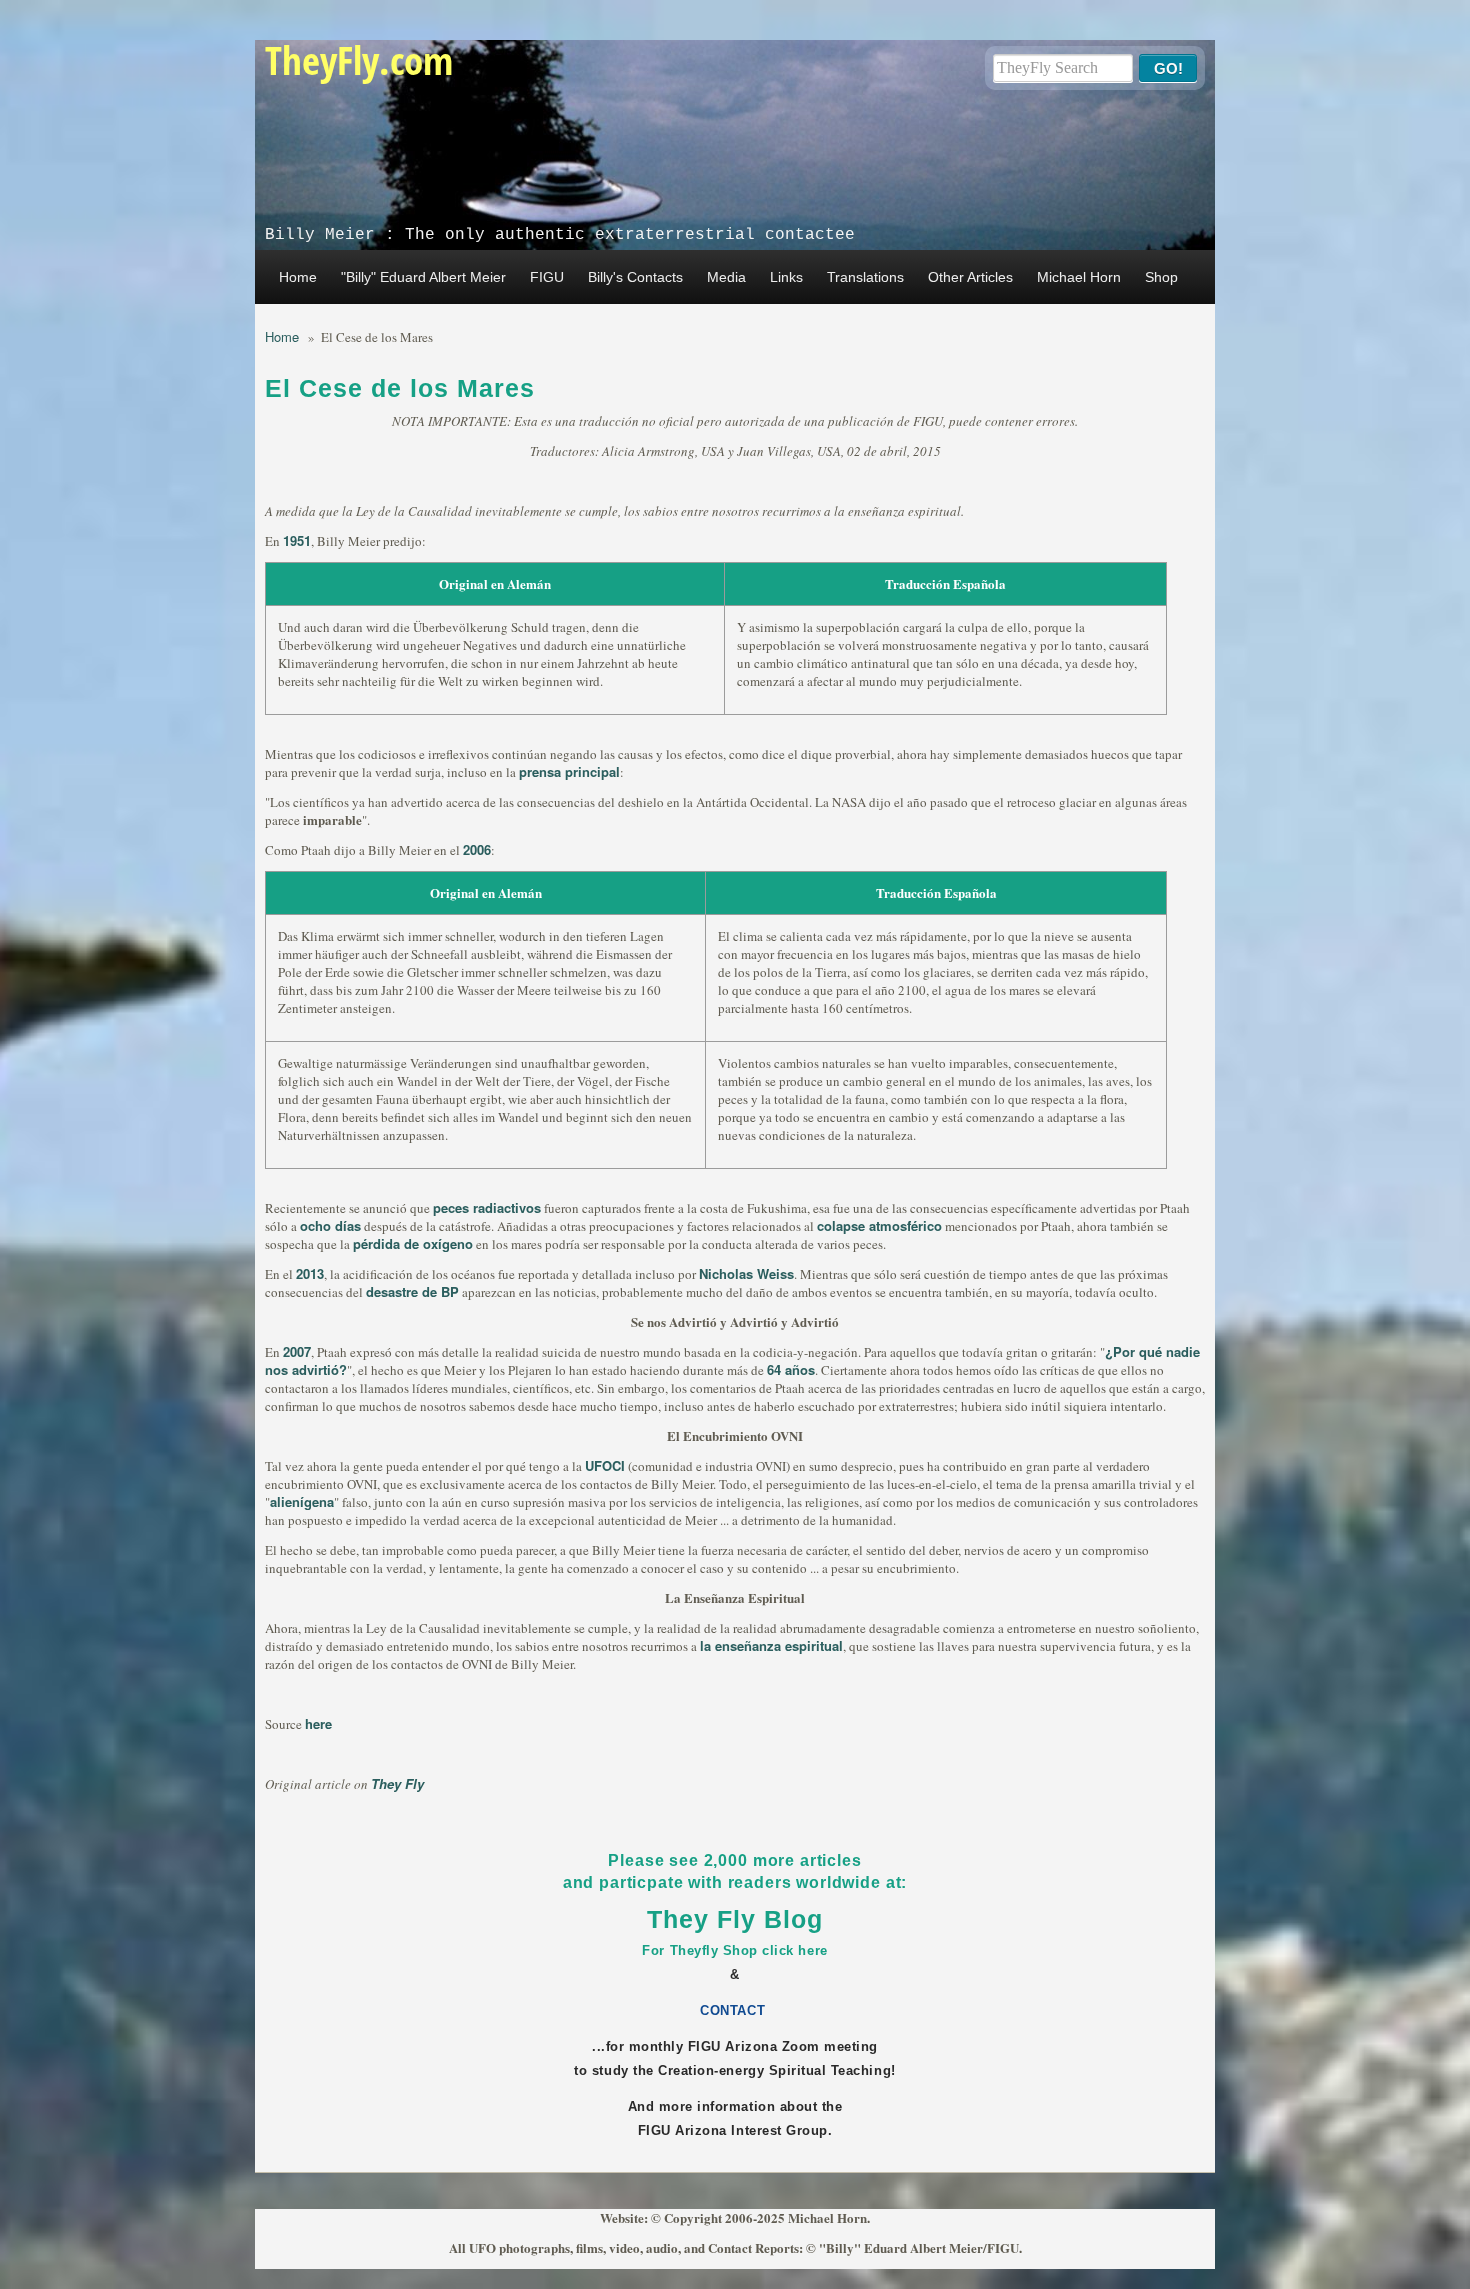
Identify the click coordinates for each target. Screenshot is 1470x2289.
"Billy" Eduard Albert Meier (423, 277)
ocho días (330, 1225)
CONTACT (734, 2010)
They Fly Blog (735, 1919)
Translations (865, 277)
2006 (477, 849)
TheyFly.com (359, 59)
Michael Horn (1079, 277)
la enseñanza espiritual (771, 1645)
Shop (1161, 277)
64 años (791, 1369)
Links (786, 277)
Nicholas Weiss (746, 1273)
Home (298, 277)
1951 (297, 540)
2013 (310, 1273)
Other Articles (970, 277)
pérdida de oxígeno (413, 1243)
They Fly (397, 1783)
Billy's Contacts (635, 277)
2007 (297, 1351)
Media (726, 277)
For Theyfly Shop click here (734, 1950)
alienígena (302, 1501)
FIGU (547, 277)
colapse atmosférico (879, 1225)
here (318, 1723)
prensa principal (569, 771)
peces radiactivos (487, 1207)
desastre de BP (412, 1291)
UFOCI (605, 1465)
